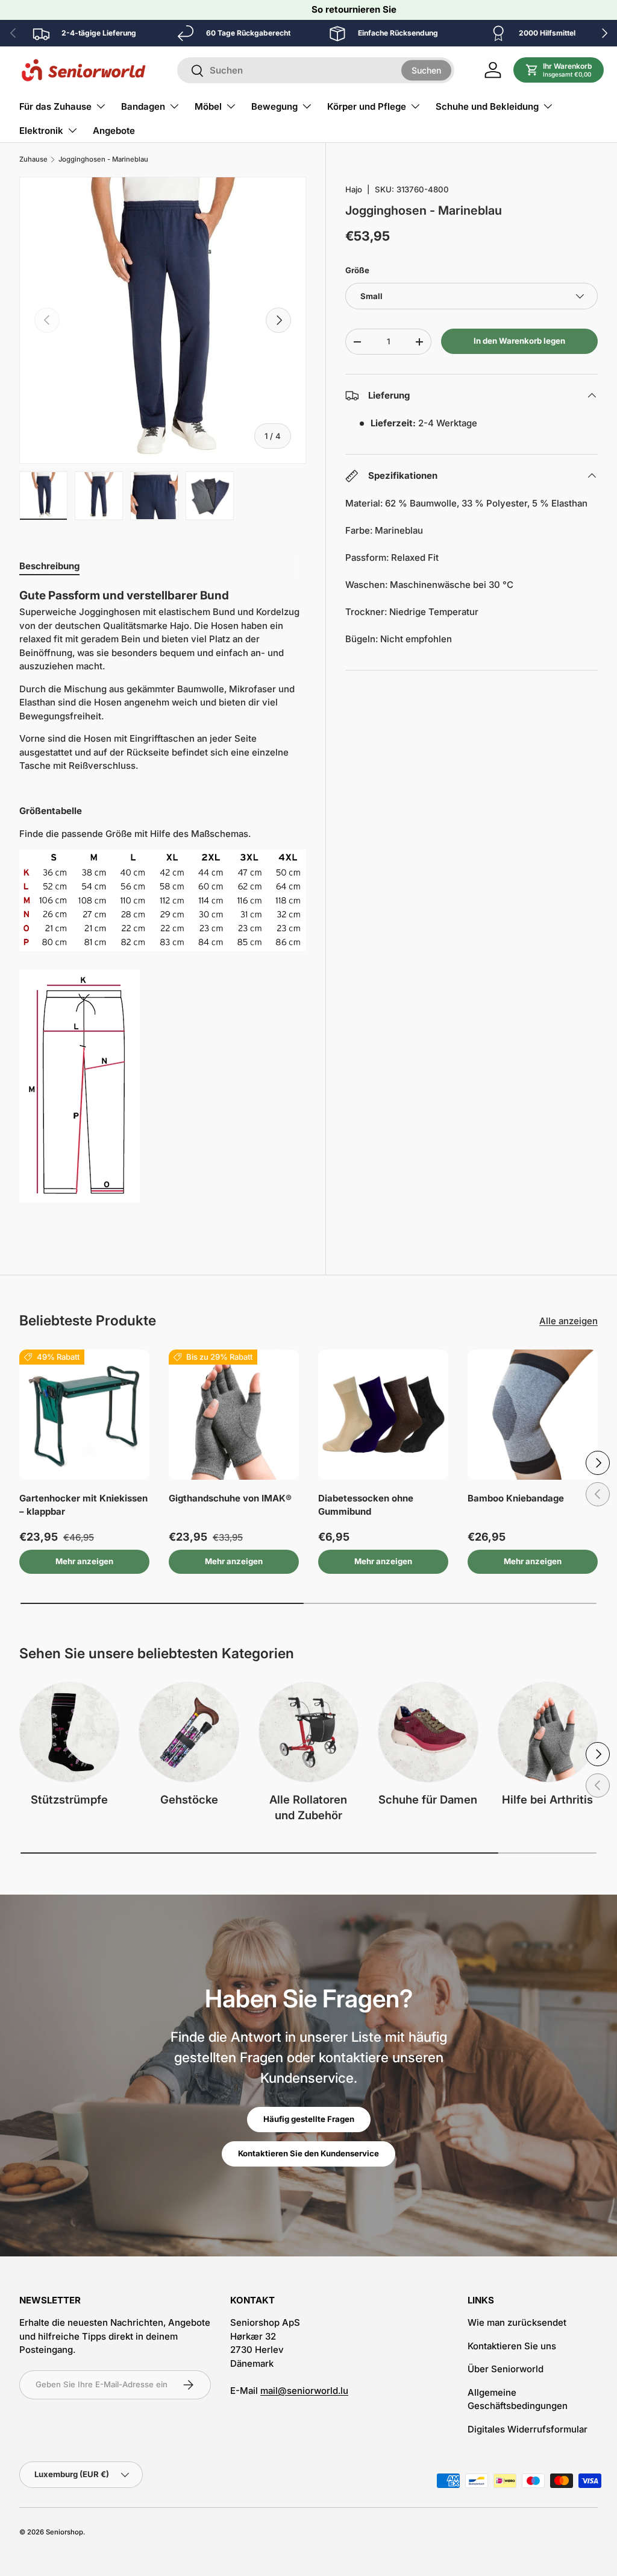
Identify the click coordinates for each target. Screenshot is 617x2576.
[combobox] (316, 70)
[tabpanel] (163, 905)
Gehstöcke (189, 1799)
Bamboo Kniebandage (516, 1498)
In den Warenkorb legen (519, 341)
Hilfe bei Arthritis (547, 1799)
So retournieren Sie (354, 9)
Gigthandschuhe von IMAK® (230, 1498)
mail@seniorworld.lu (304, 2391)
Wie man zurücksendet (517, 2322)
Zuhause (33, 159)
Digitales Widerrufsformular (528, 2429)
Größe (357, 270)
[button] (559, 70)
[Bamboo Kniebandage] (533, 1415)
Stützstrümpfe (69, 1799)
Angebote (114, 131)
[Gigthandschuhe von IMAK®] (234, 1415)
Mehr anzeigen (84, 1561)
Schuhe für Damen (428, 1799)
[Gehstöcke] (189, 1732)
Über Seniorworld (506, 2369)
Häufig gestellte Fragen (309, 2119)
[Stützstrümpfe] (69, 1732)
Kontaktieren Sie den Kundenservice (308, 2153)
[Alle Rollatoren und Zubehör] (308, 1732)
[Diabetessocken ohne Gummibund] (383, 1415)
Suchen (426, 70)
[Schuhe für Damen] (428, 1732)
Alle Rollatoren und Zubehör (308, 1807)
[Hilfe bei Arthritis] (548, 1732)
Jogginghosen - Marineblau (103, 159)
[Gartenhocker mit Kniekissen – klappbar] (84, 1415)
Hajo (354, 189)
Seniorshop (64, 2532)
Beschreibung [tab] (49, 566)
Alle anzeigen (568, 1321)
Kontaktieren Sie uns (512, 2346)
